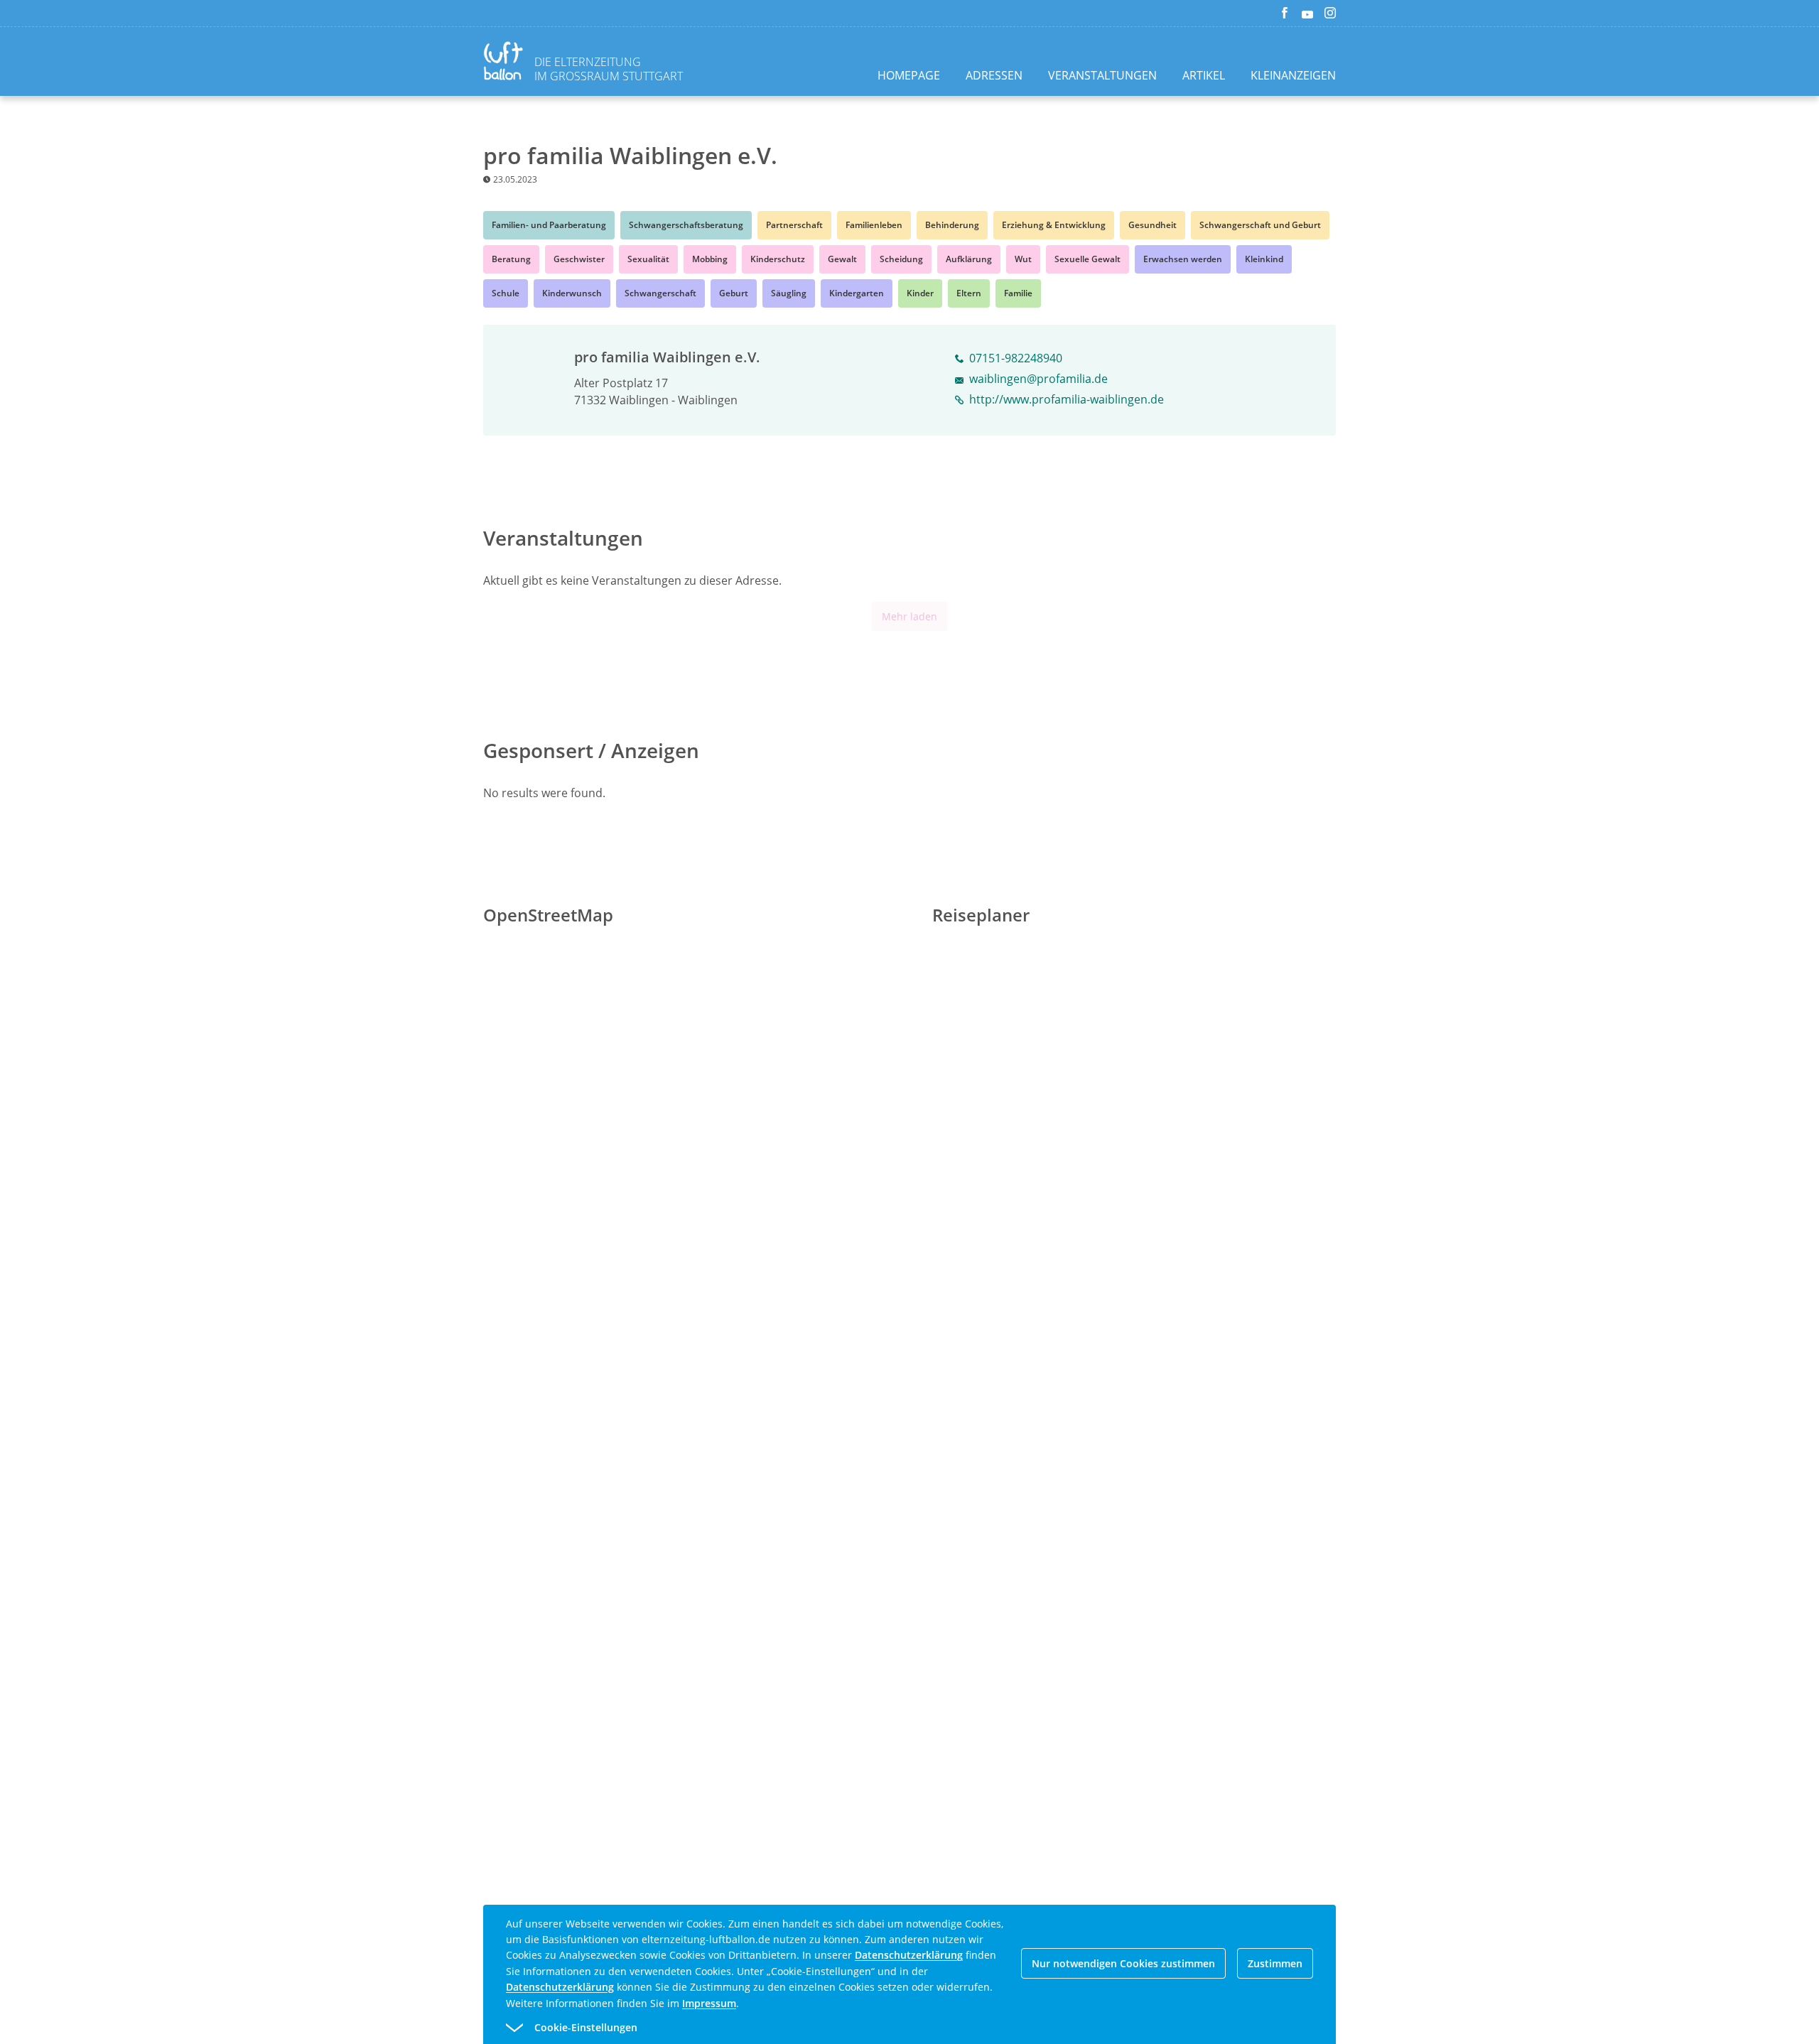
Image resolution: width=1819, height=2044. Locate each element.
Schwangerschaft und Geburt (1260, 225)
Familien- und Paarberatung (549, 225)
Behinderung (952, 225)
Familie (1018, 293)
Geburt (734, 293)
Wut (1023, 259)
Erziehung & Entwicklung (1054, 225)
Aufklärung (969, 259)
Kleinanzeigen (1293, 75)
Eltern (969, 293)
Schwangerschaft (660, 293)
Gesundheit (1153, 225)
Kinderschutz (778, 259)
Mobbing (710, 259)
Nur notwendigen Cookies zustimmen (1123, 1963)
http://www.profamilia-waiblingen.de (1067, 399)
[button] (884, 2028)
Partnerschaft (794, 225)
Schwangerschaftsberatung (686, 225)
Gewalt (842, 259)
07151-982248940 (1016, 358)
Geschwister (579, 259)
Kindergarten (857, 293)
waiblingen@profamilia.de (1038, 379)
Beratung (511, 259)
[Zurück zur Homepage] (506, 63)
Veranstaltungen (1102, 75)
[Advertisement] (361, 346)
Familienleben (874, 225)
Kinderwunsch (572, 293)
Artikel (1204, 75)
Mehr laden (909, 616)
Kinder (920, 293)
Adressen (994, 75)
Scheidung (901, 259)
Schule (506, 293)
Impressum (709, 2003)
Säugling (789, 293)
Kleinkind (1264, 259)
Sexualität (648, 259)
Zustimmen (1275, 1963)
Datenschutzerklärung (909, 1955)
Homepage (909, 75)
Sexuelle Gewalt (1087, 259)
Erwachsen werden (1183, 259)
